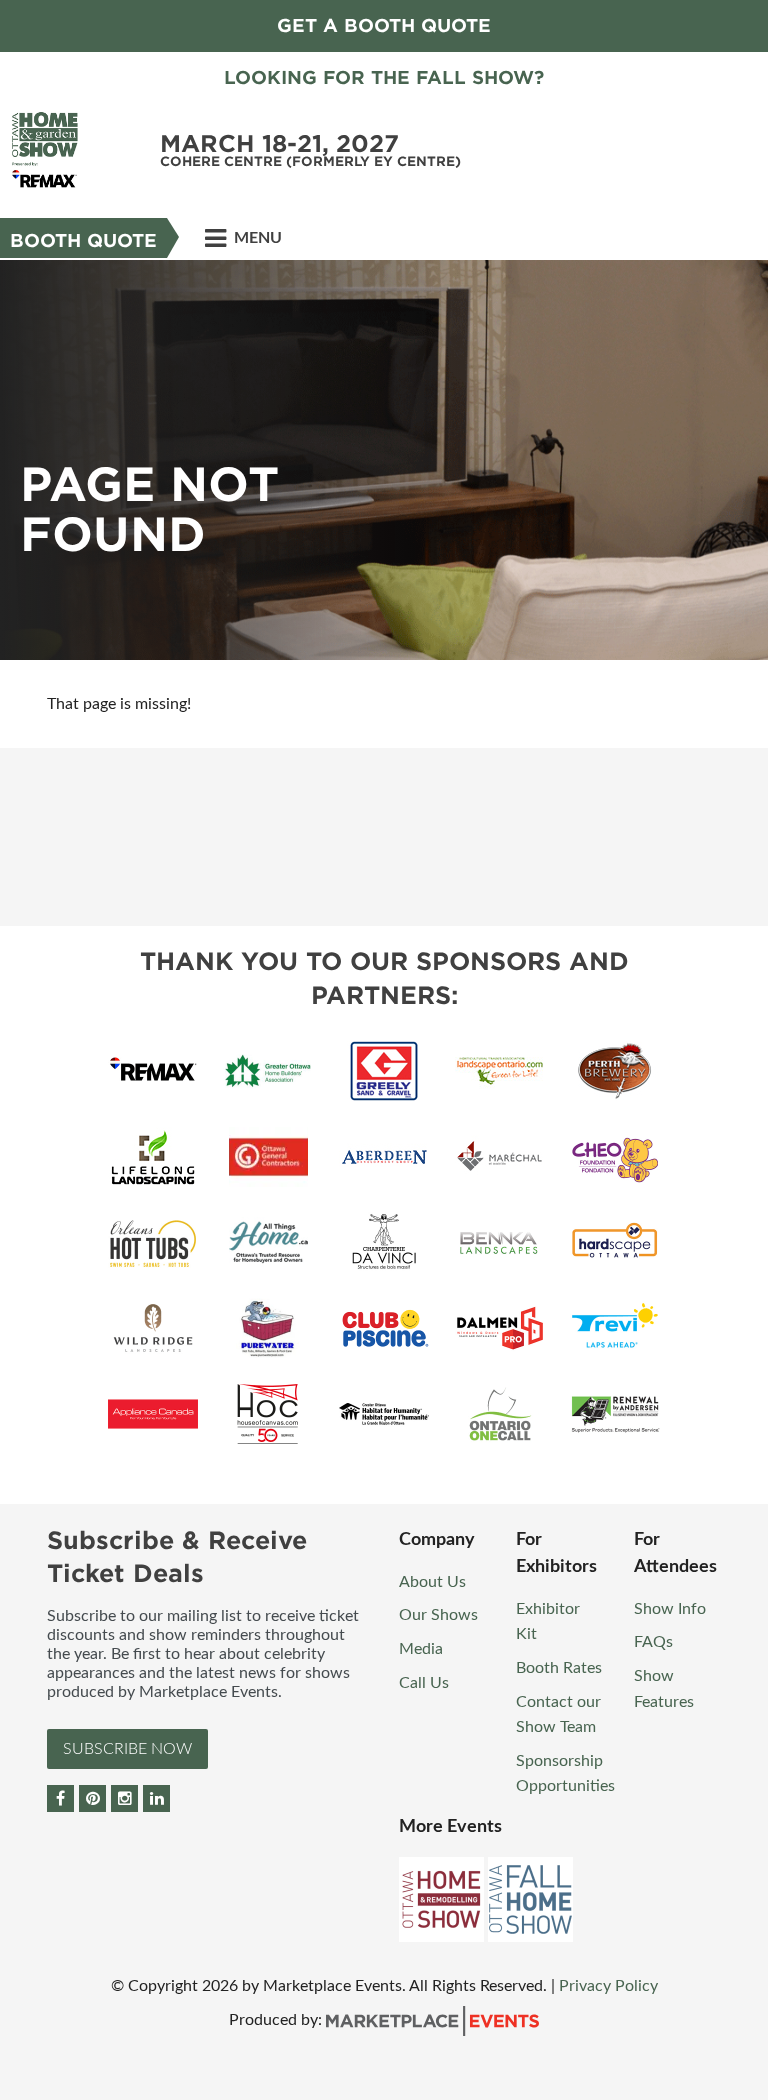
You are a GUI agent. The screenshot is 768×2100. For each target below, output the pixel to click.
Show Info (670, 1609)
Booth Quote (83, 240)
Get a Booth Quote (384, 25)
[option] (384, 460)
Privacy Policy (608, 1986)
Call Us (424, 1683)
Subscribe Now (127, 1749)
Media (421, 1649)
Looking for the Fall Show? (384, 77)
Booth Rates (559, 1668)
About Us (432, 1582)
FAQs (653, 1642)
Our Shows (438, 1615)
